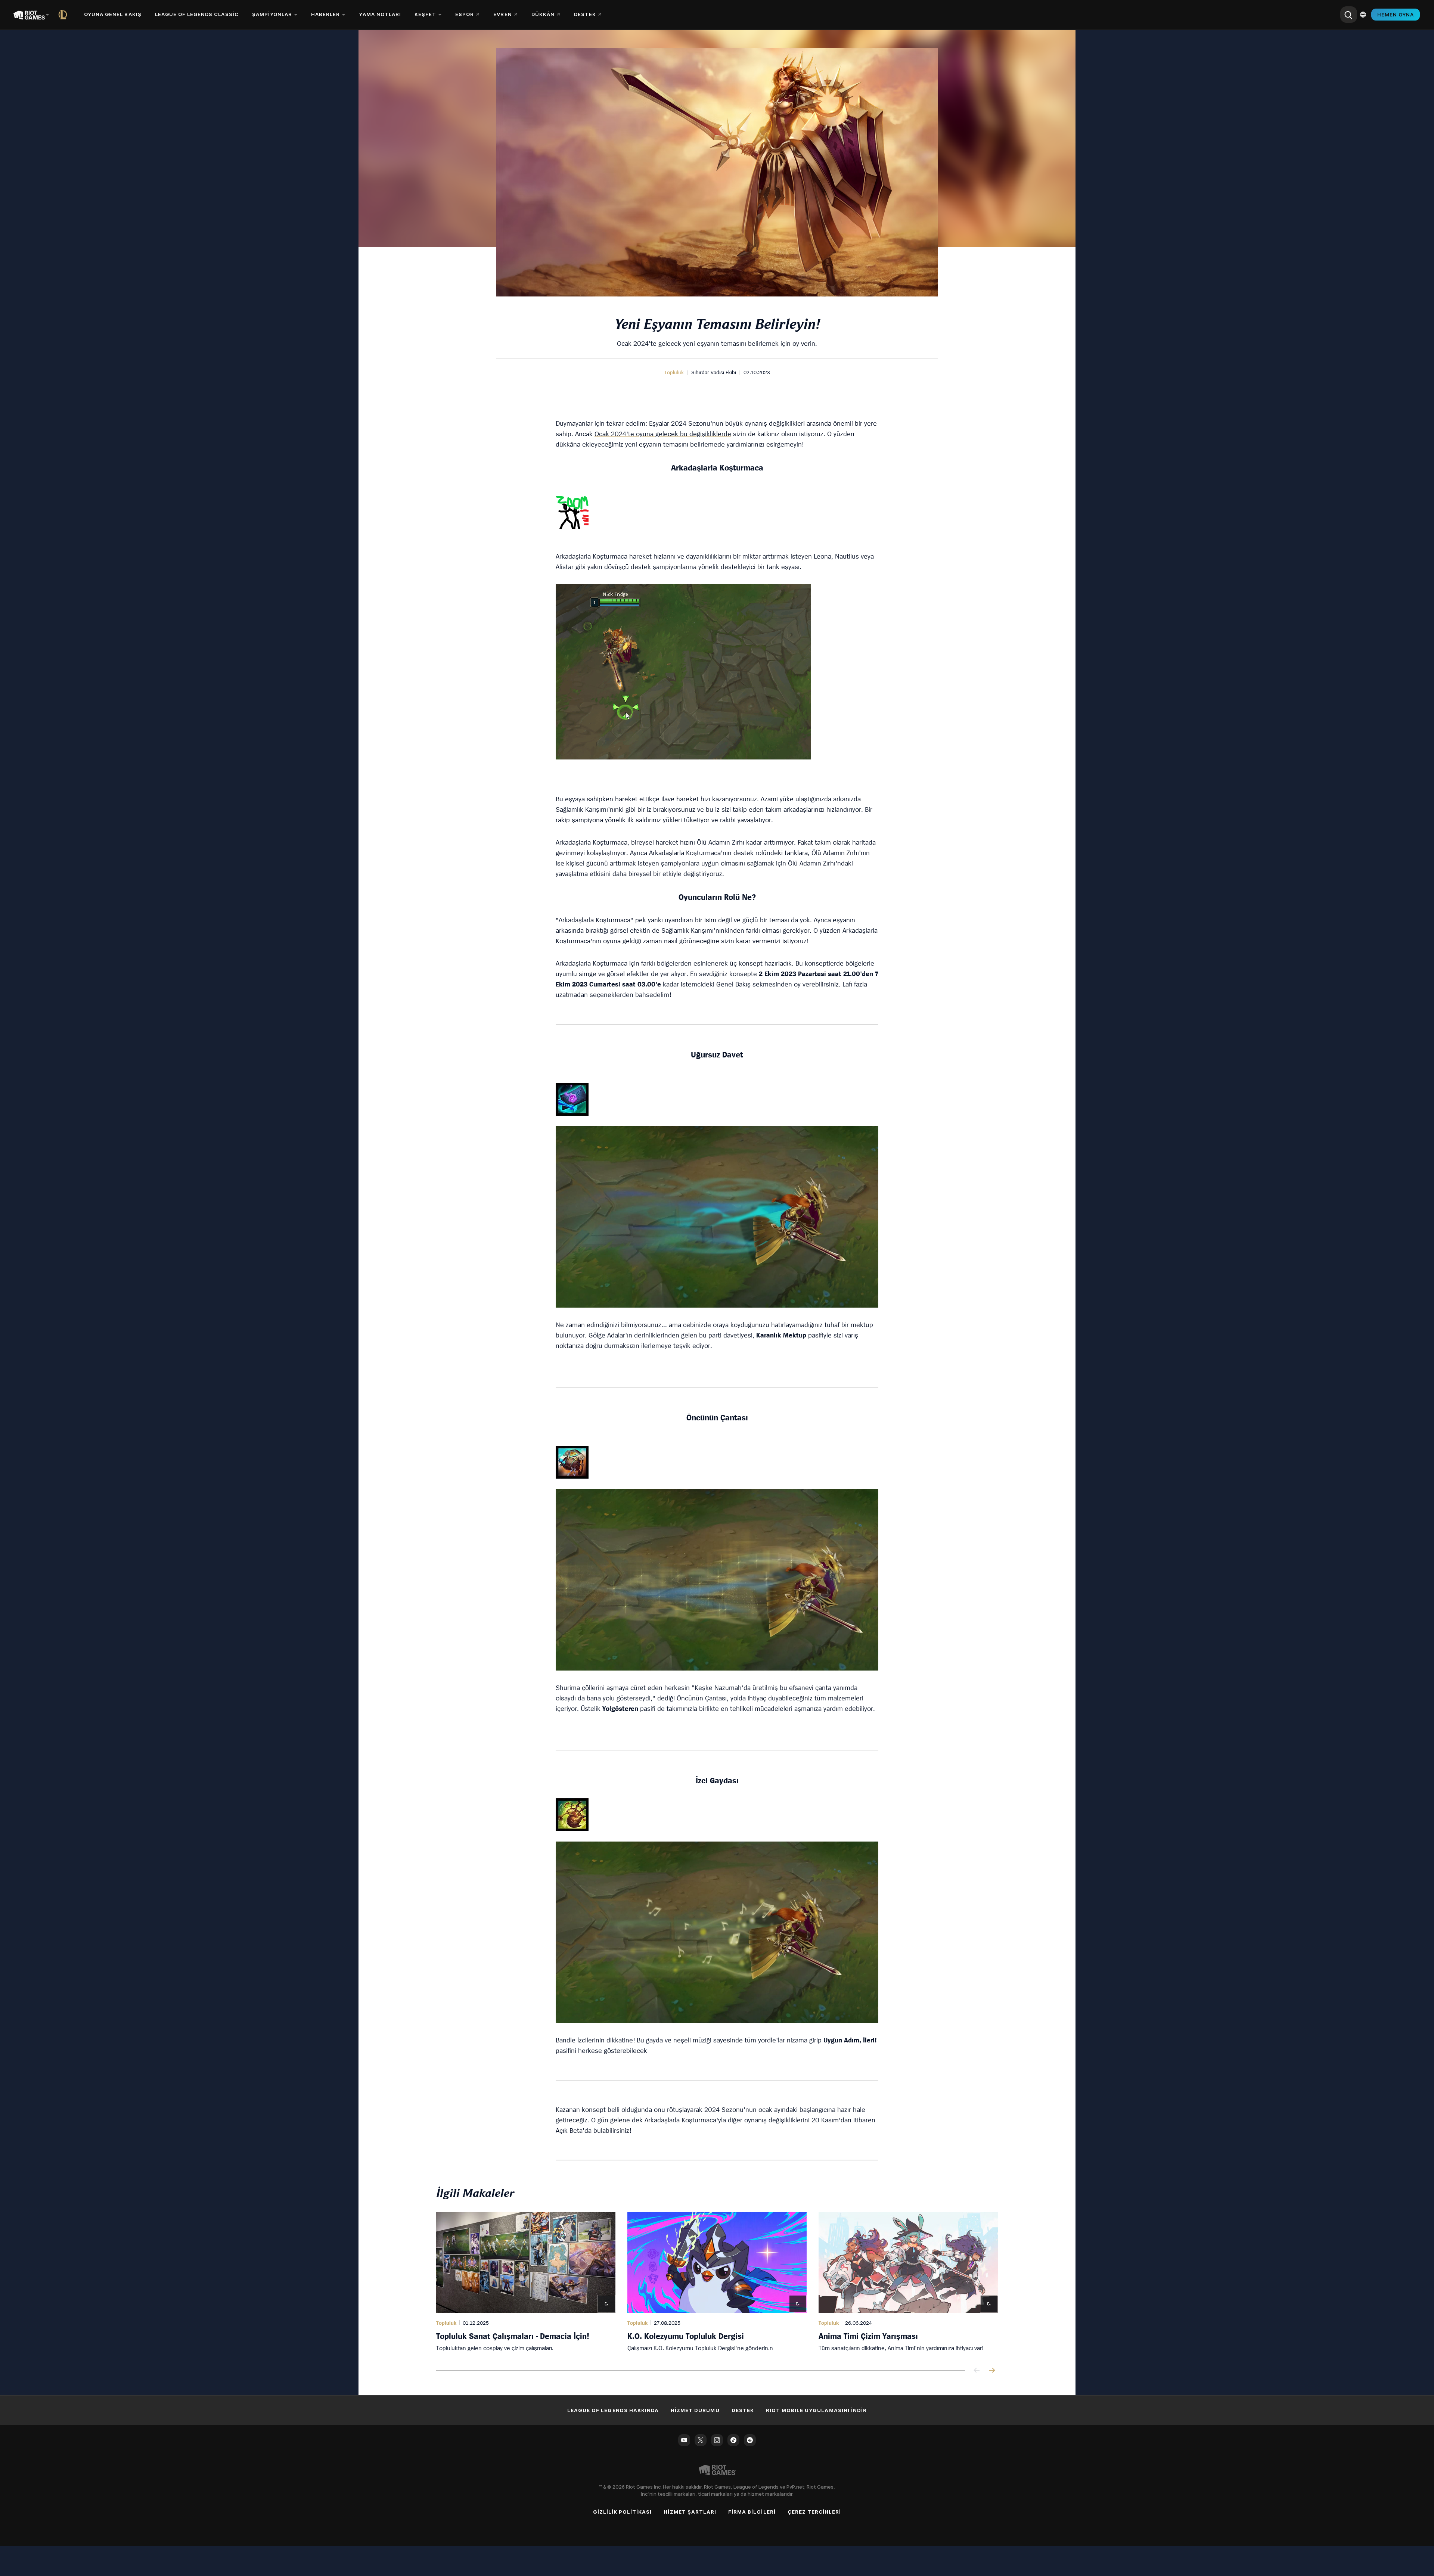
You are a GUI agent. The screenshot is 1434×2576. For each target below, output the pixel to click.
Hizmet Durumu (695, 2410)
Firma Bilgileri (752, 2512)
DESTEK (743, 2410)
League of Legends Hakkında (613, 2410)
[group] (717, 2282)
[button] (674, 372)
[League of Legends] (64, 15)
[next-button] (992, 2371)
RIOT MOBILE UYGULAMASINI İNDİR (816, 2410)
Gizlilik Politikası (623, 2512)
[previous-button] (977, 2371)
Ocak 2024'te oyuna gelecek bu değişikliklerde (663, 434)
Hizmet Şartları (690, 2512)
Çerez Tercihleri (814, 2512)
